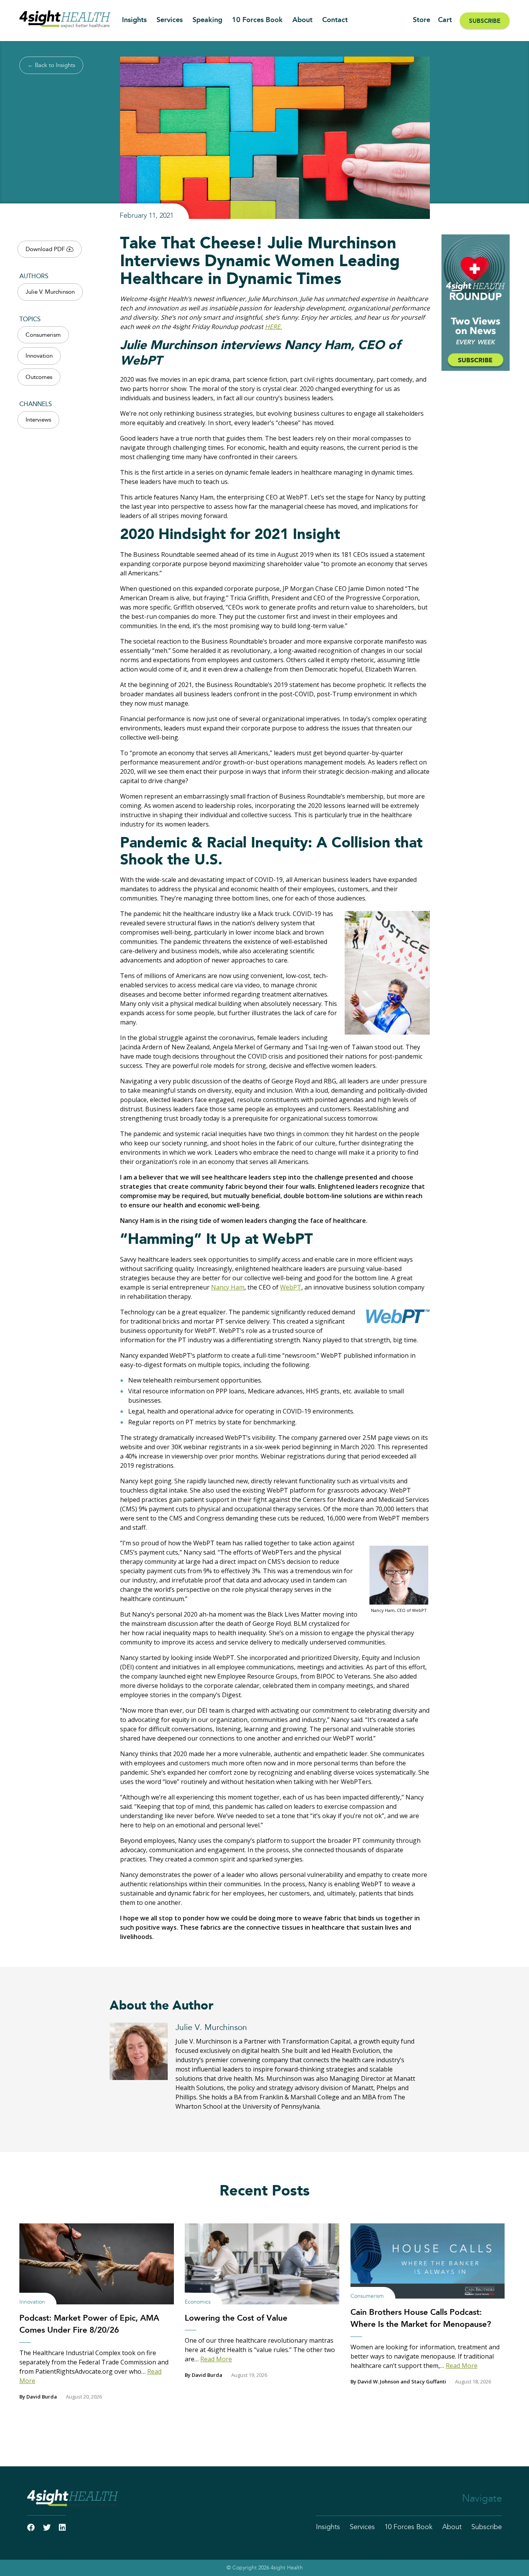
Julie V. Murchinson (50, 292)
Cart (445, 20)
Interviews (38, 420)
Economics (198, 2302)
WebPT (291, 1287)
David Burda (42, 2397)
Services (170, 20)
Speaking (207, 20)
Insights (134, 20)
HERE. (273, 327)
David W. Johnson (378, 2381)
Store (422, 20)
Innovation (39, 356)
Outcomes (39, 377)
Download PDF (46, 249)
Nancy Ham (228, 1287)
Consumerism (43, 335)
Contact (335, 20)
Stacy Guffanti (429, 2381)
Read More (216, 2359)
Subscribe (485, 21)
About (302, 20)
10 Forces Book (257, 20)
